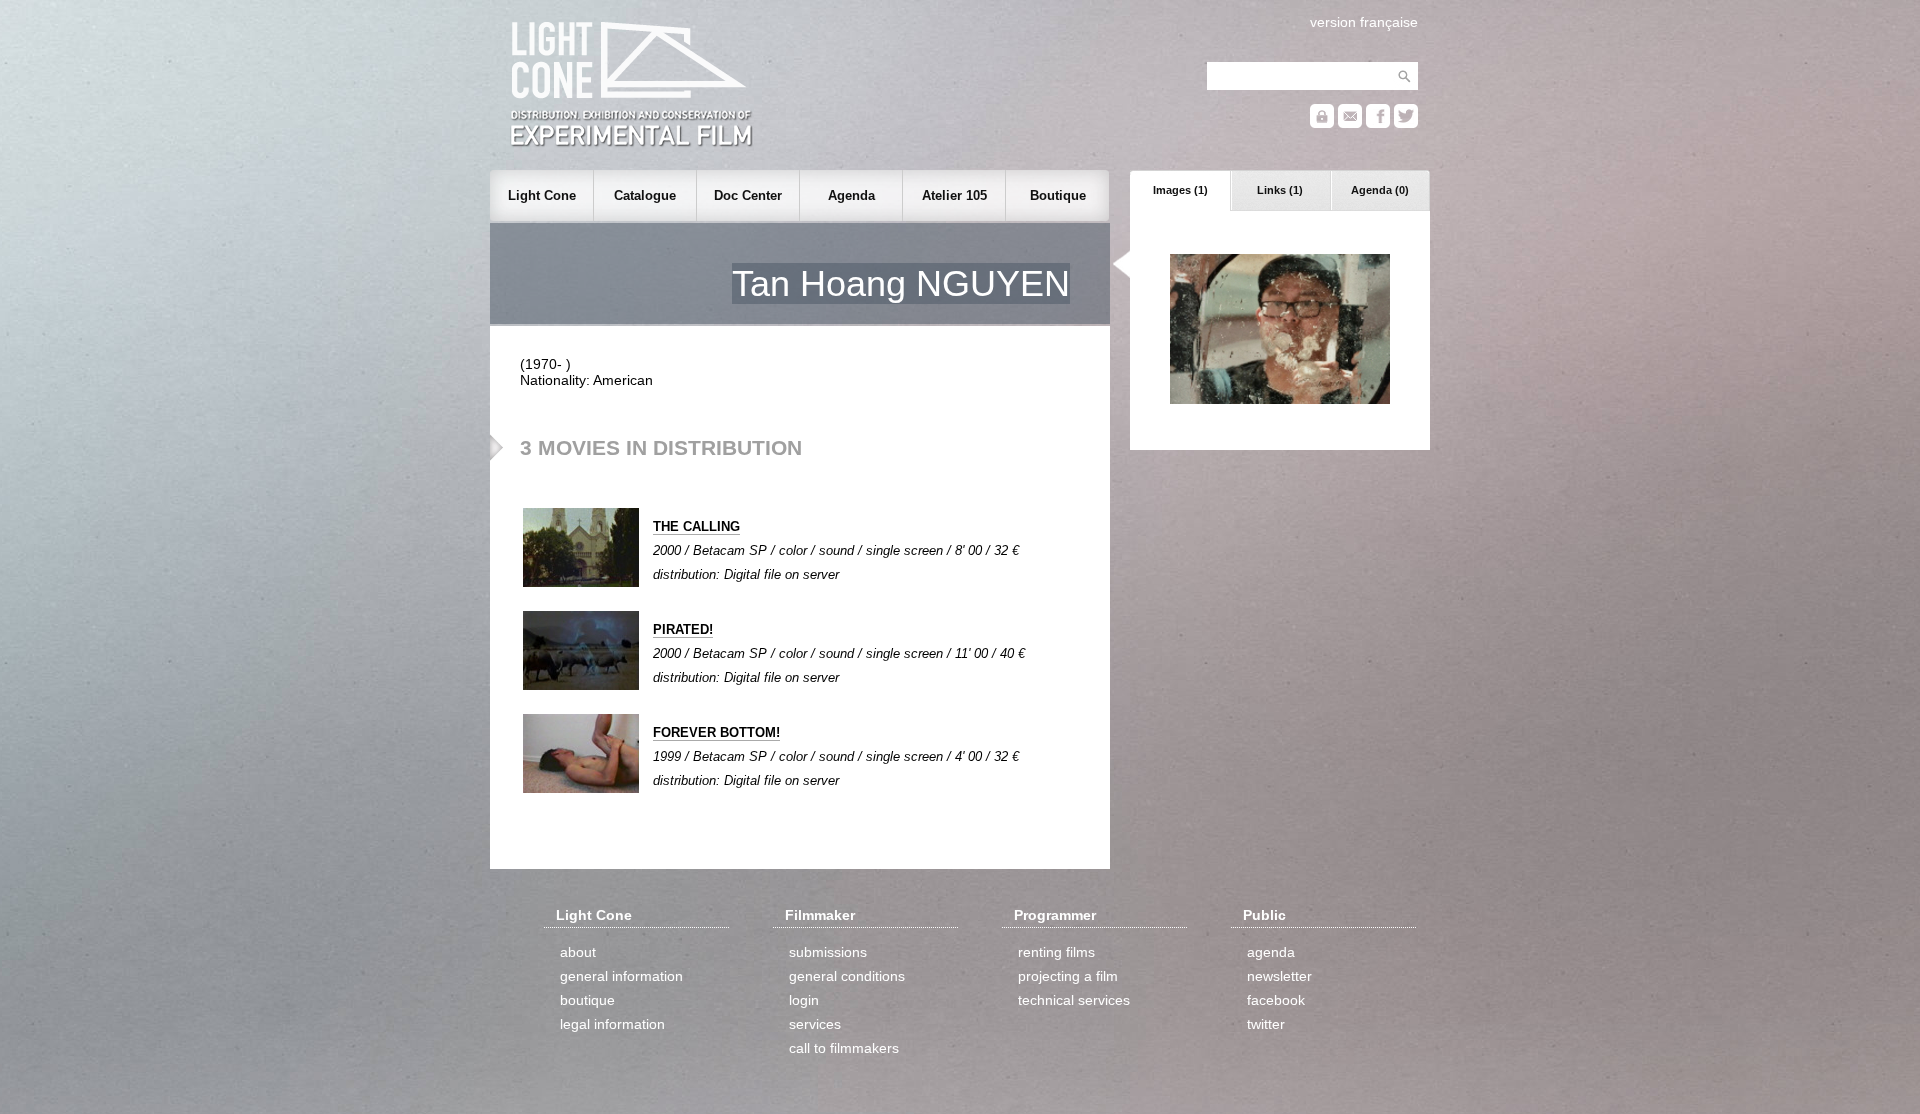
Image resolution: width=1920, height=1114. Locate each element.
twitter (1266, 1024)
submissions (828, 952)
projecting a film (1068, 976)
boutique (587, 1000)
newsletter (1279, 976)
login (804, 1000)
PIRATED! (683, 629)
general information (621, 976)
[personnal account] (1322, 123)
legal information (612, 1024)
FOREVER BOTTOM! (716, 732)
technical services (1074, 1000)
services (815, 1024)
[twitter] (1406, 123)
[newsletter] (1350, 123)
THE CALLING (696, 526)
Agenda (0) (1380, 190)
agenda (1271, 952)
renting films (1056, 952)
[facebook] (1378, 123)
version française (1364, 22)
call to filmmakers (844, 1048)
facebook (1276, 1000)
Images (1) (1180, 190)
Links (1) (1280, 190)
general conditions (847, 976)
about (578, 952)
